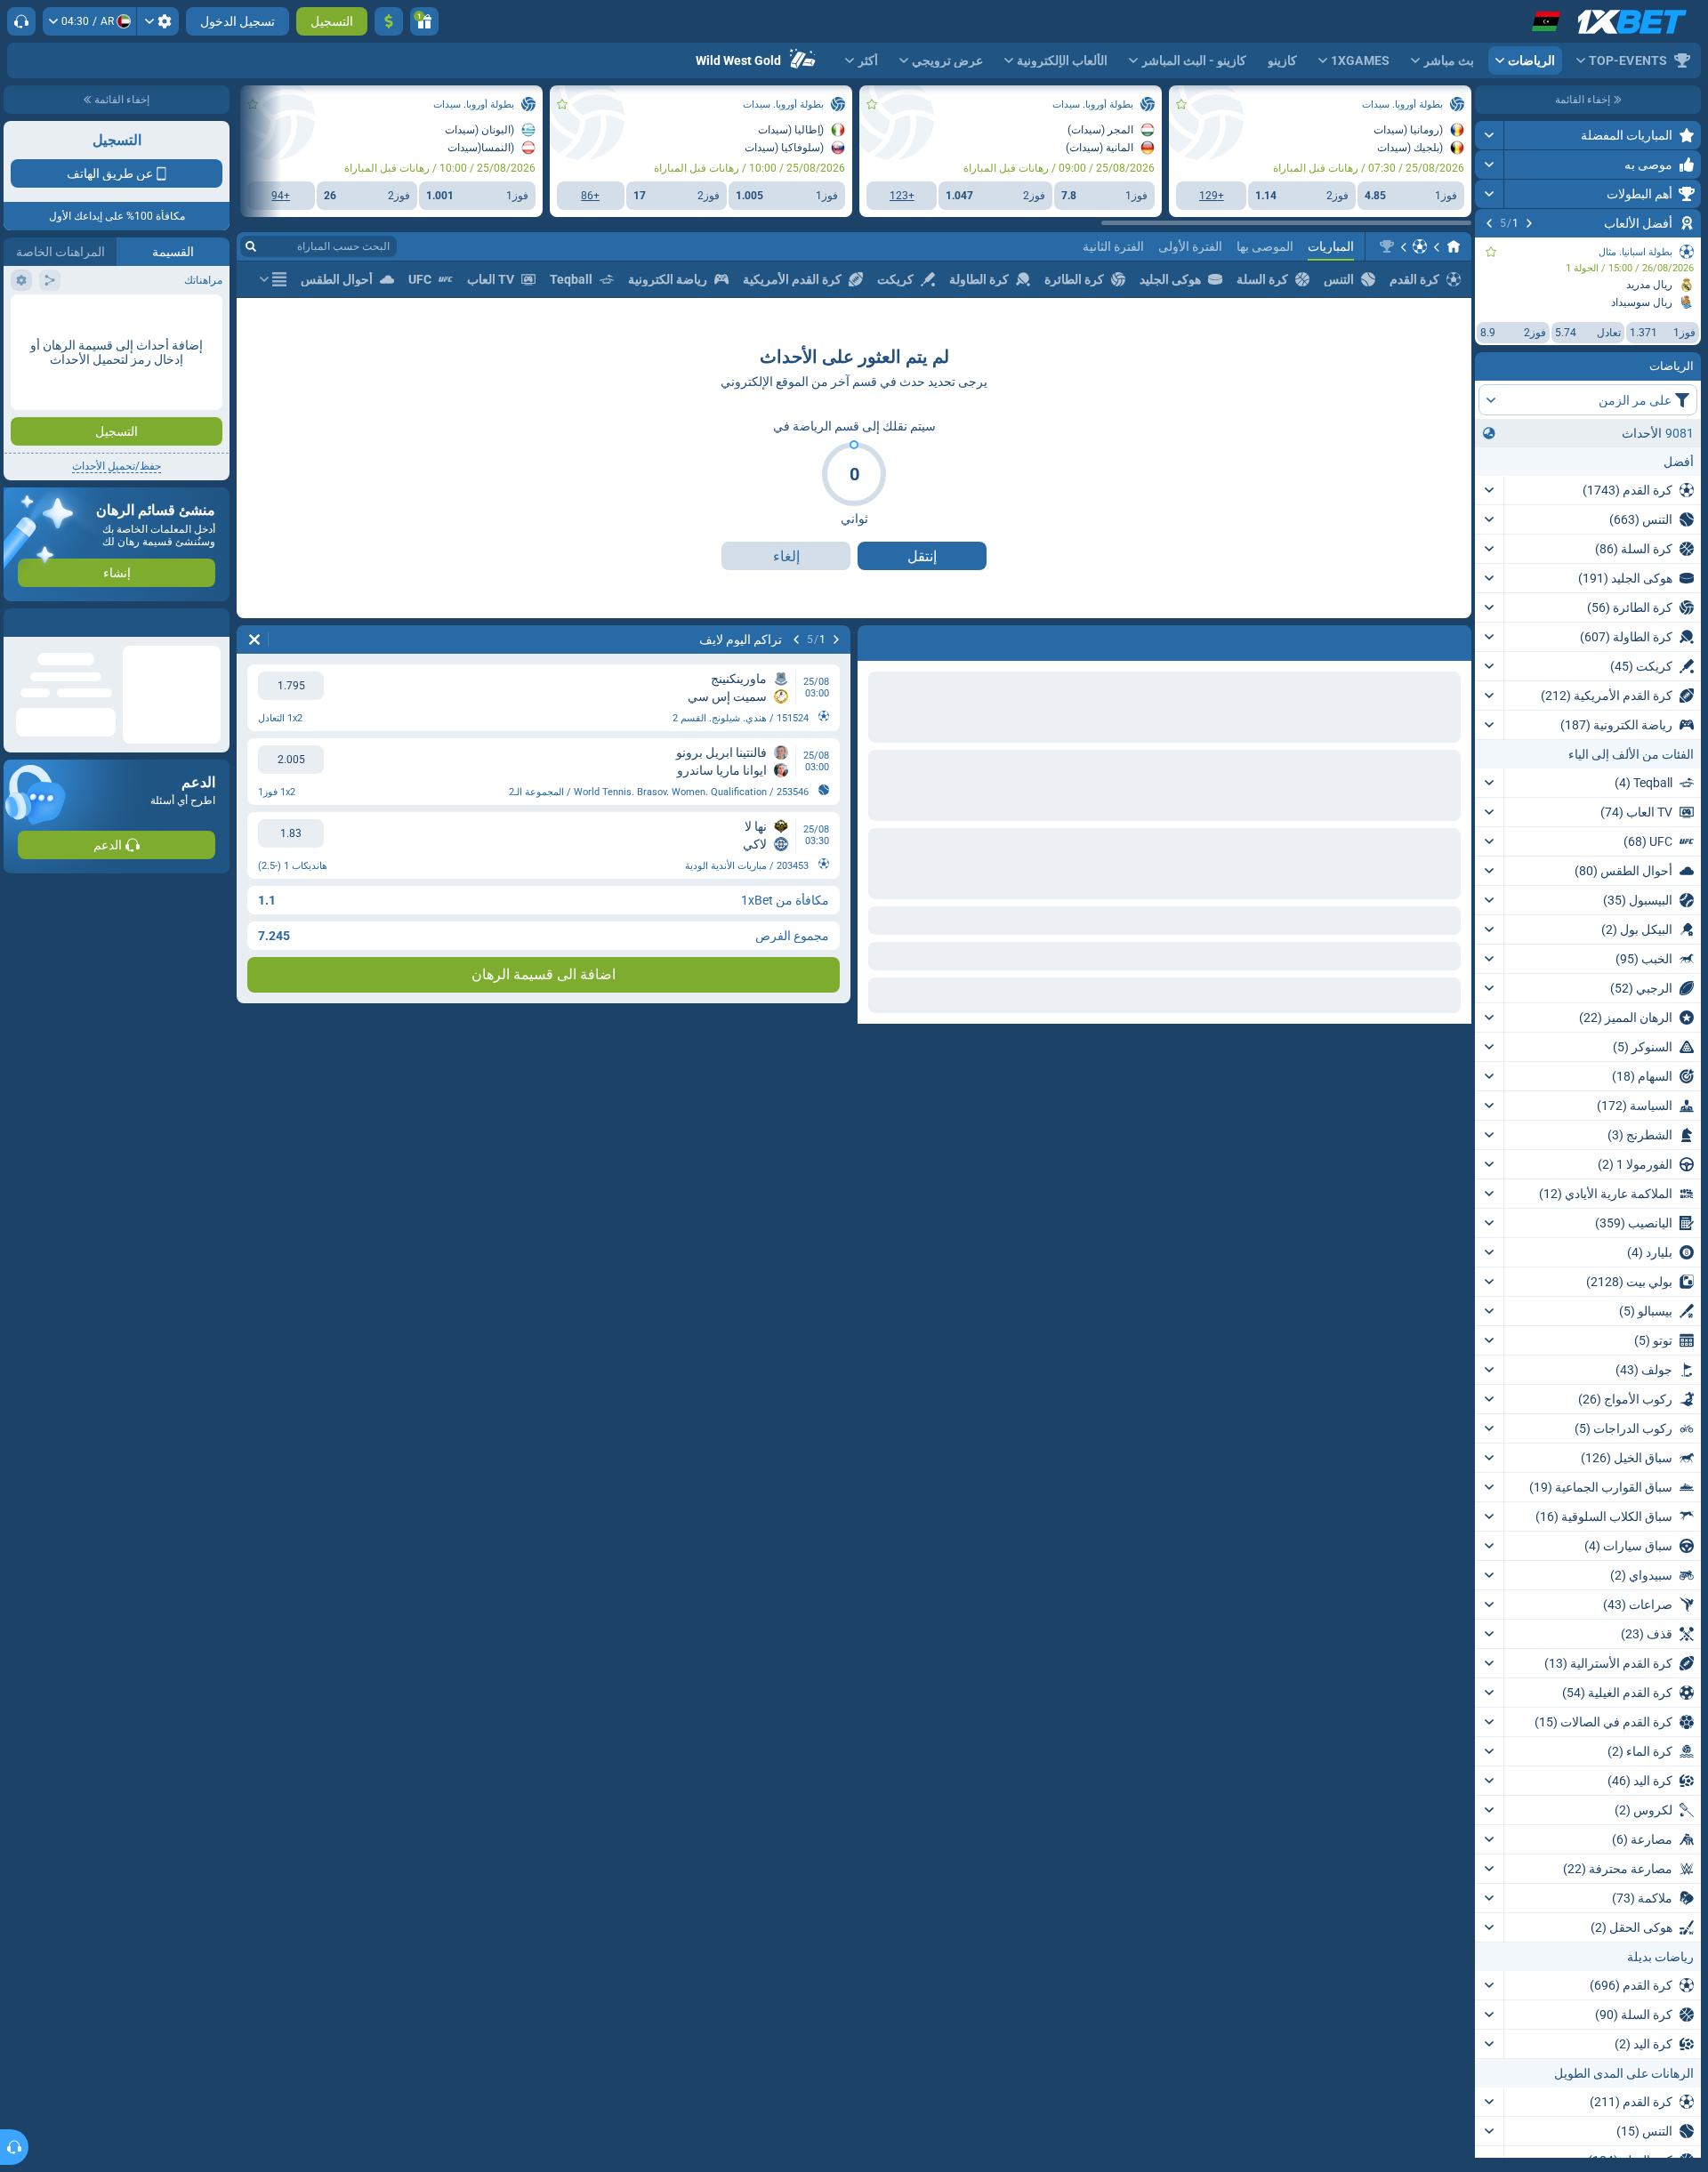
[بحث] (251, 246)
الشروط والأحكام (181, 317)
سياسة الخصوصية (52, 317)
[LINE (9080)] (1454, 246)
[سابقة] (1529, 223)
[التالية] (1489, 223)
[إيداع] (389, 21)
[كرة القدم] (1420, 246)
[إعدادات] (158, 21)
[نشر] (1490, 135)
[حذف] (254, 640)
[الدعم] (21, 21)
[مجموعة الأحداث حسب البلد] (1489, 433)
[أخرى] (273, 279)
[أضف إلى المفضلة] (1491, 252)
